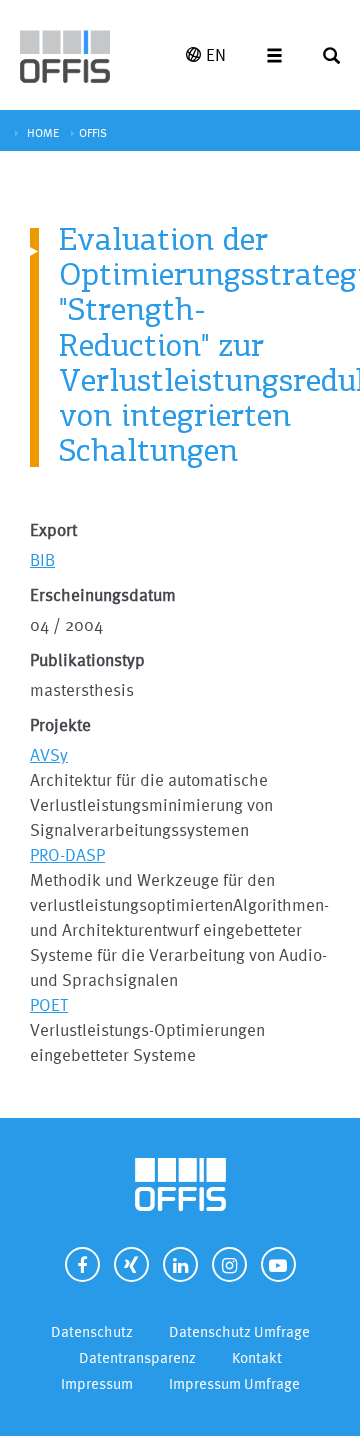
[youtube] (278, 1264)
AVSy (49, 754)
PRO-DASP (67, 854)
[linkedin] (180, 1264)
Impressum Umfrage (234, 1383)
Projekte (60, 724)
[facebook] (82, 1264)
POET (49, 1004)
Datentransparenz (137, 1357)
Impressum (97, 1383)
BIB (42, 559)
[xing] (131, 1264)
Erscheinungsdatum (103, 594)
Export (53, 529)
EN (216, 54)
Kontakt (257, 1357)
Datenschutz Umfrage (239, 1331)
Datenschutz (92, 1331)
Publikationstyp (87, 659)
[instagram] (229, 1264)
